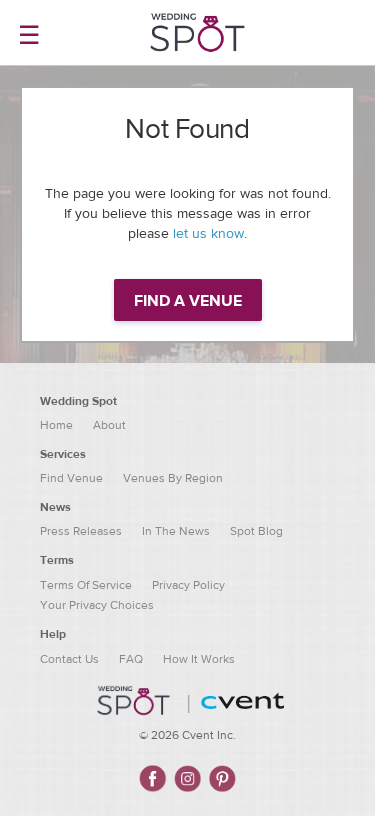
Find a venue (188, 301)
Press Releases (81, 531)
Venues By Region (173, 478)
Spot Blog (256, 531)
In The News (176, 531)
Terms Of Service (86, 585)
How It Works (199, 659)
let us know (208, 234)
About (109, 425)
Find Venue (71, 478)
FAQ (131, 659)
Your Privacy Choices (97, 605)
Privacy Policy (188, 585)
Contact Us (69, 659)
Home (56, 425)
